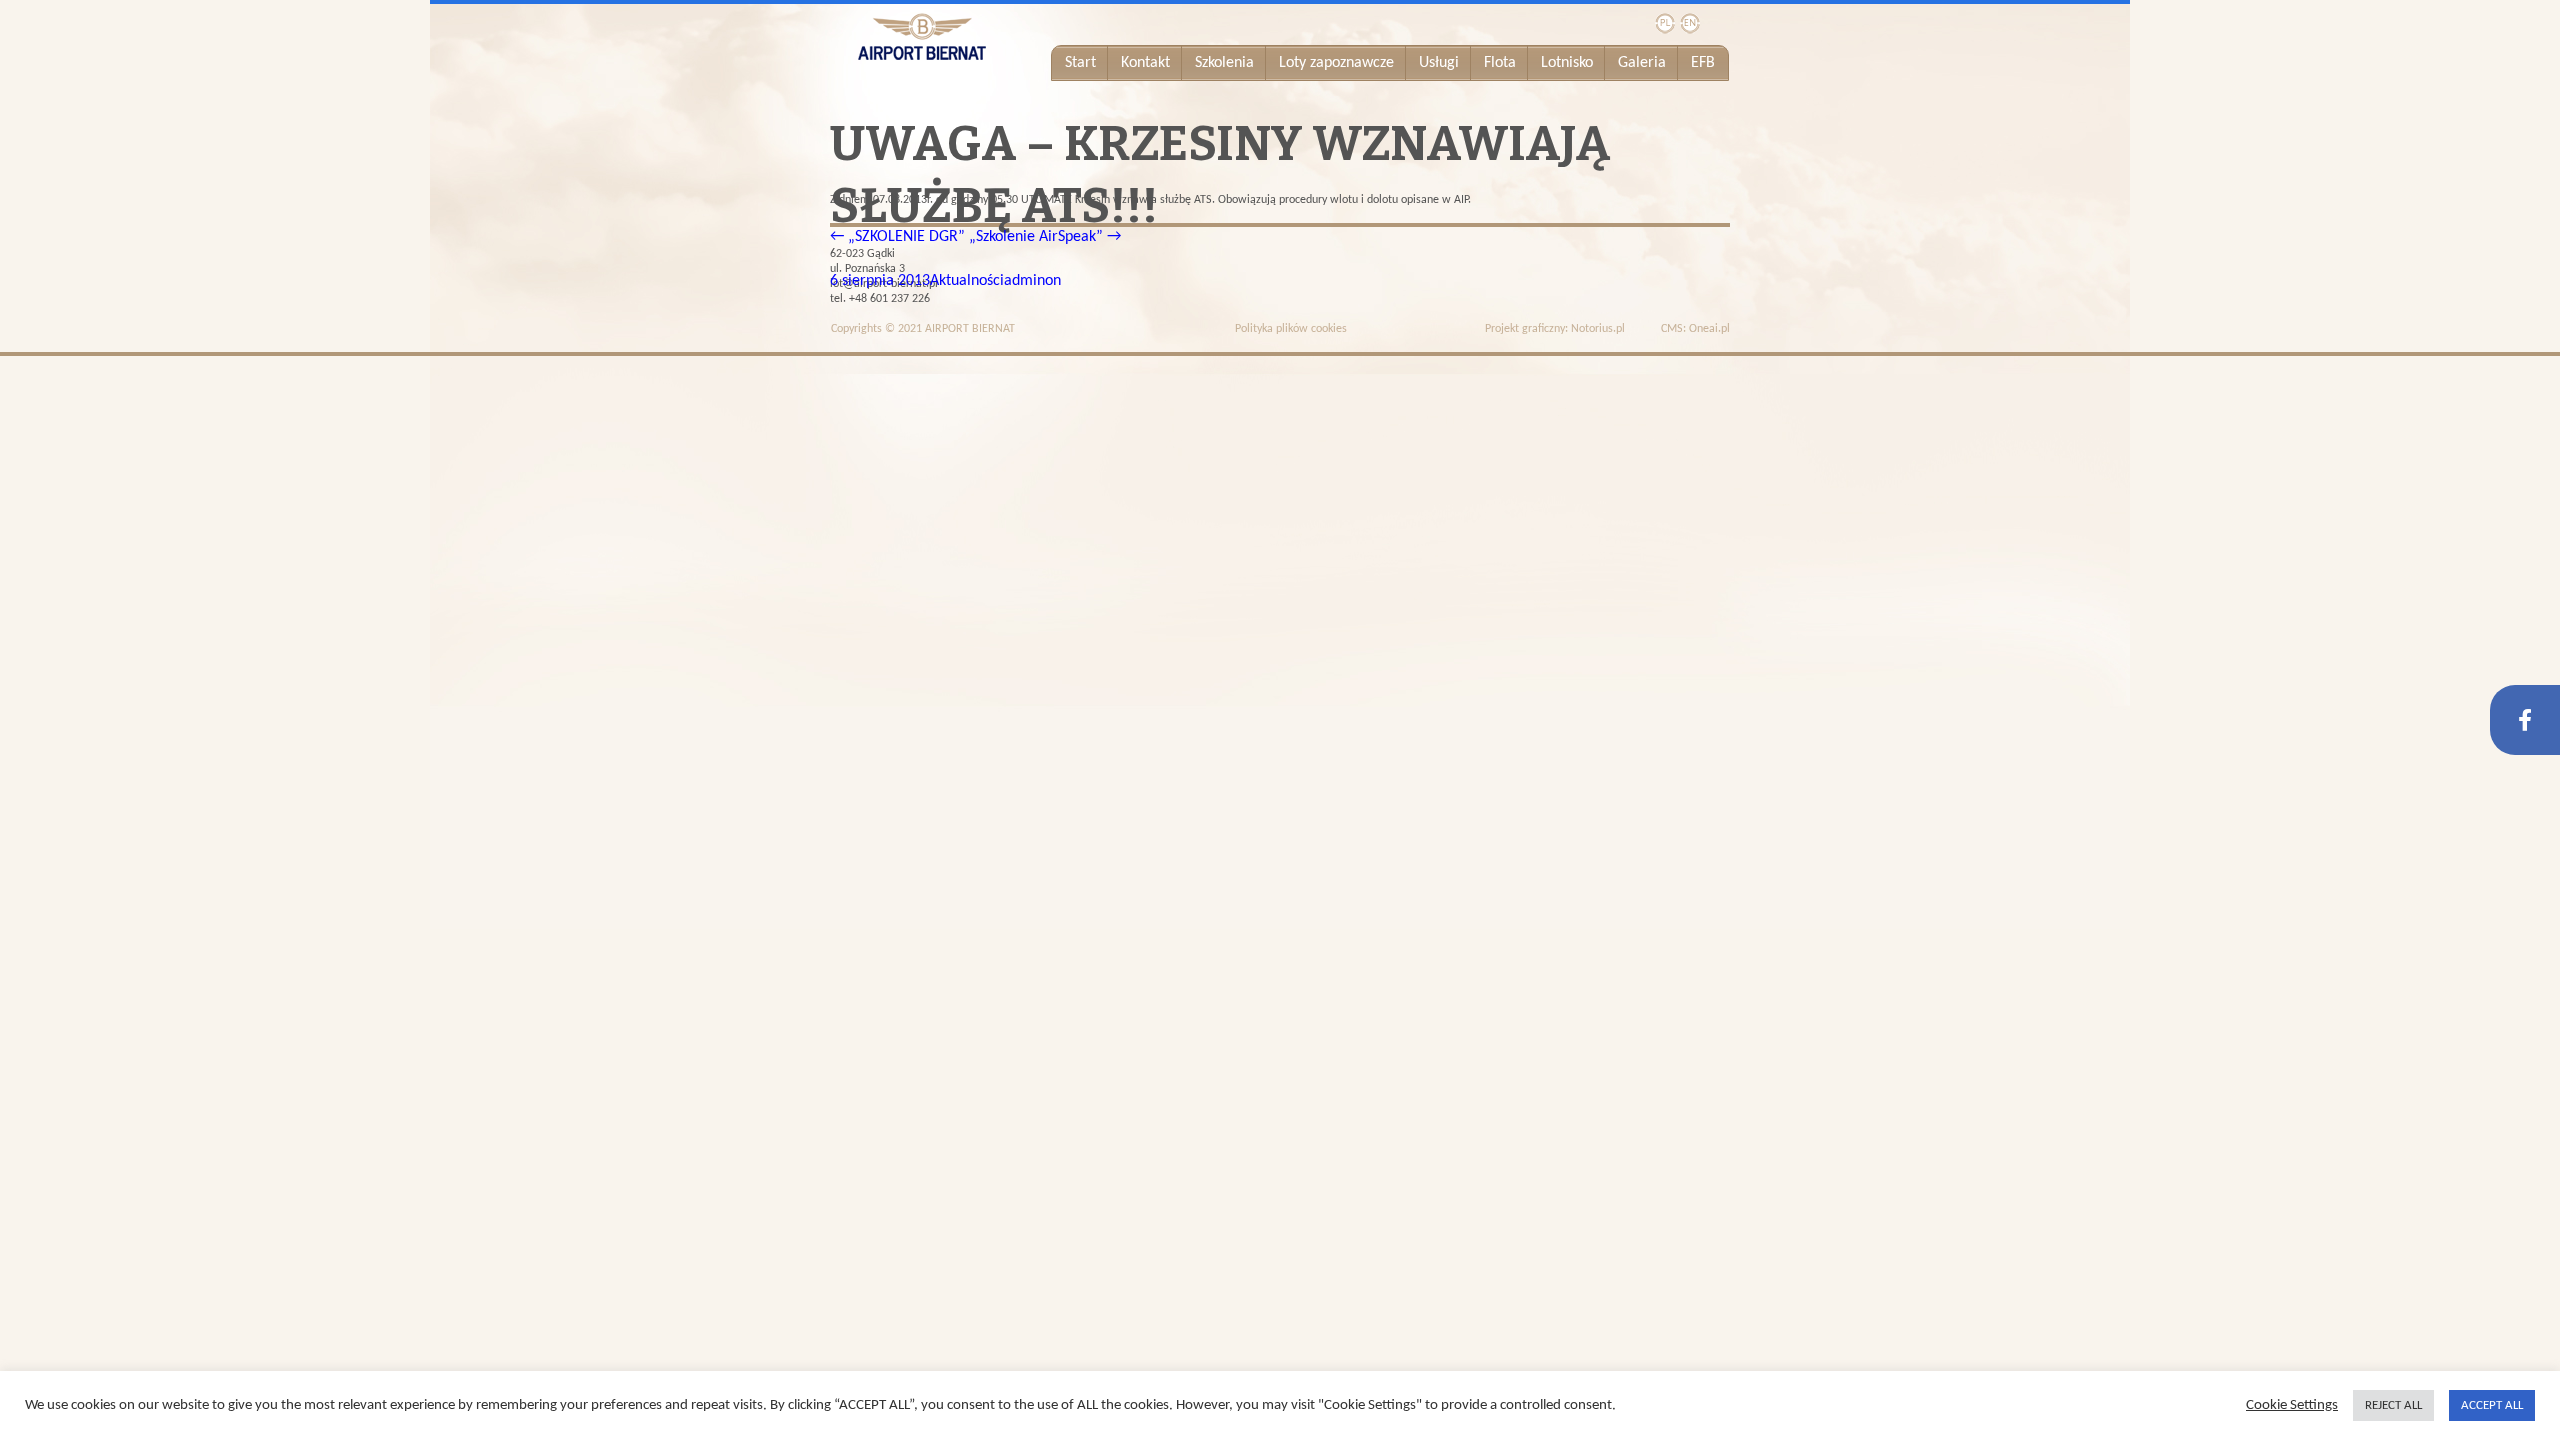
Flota (1500, 63)
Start (1080, 63)
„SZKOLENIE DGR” (897, 237)
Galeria (1642, 63)
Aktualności (967, 281)
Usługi (1439, 63)
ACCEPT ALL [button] (2492, 1405)
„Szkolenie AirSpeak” (1045, 237)
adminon (1032, 281)
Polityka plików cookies (1291, 329)
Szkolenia (1224, 63)
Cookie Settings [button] (2292, 1405)
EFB (1703, 63)
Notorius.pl (1598, 329)
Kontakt (1145, 63)
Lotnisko (1567, 63)
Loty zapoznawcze (1336, 63)
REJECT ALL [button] (2393, 1405)
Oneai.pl (1709, 329)
